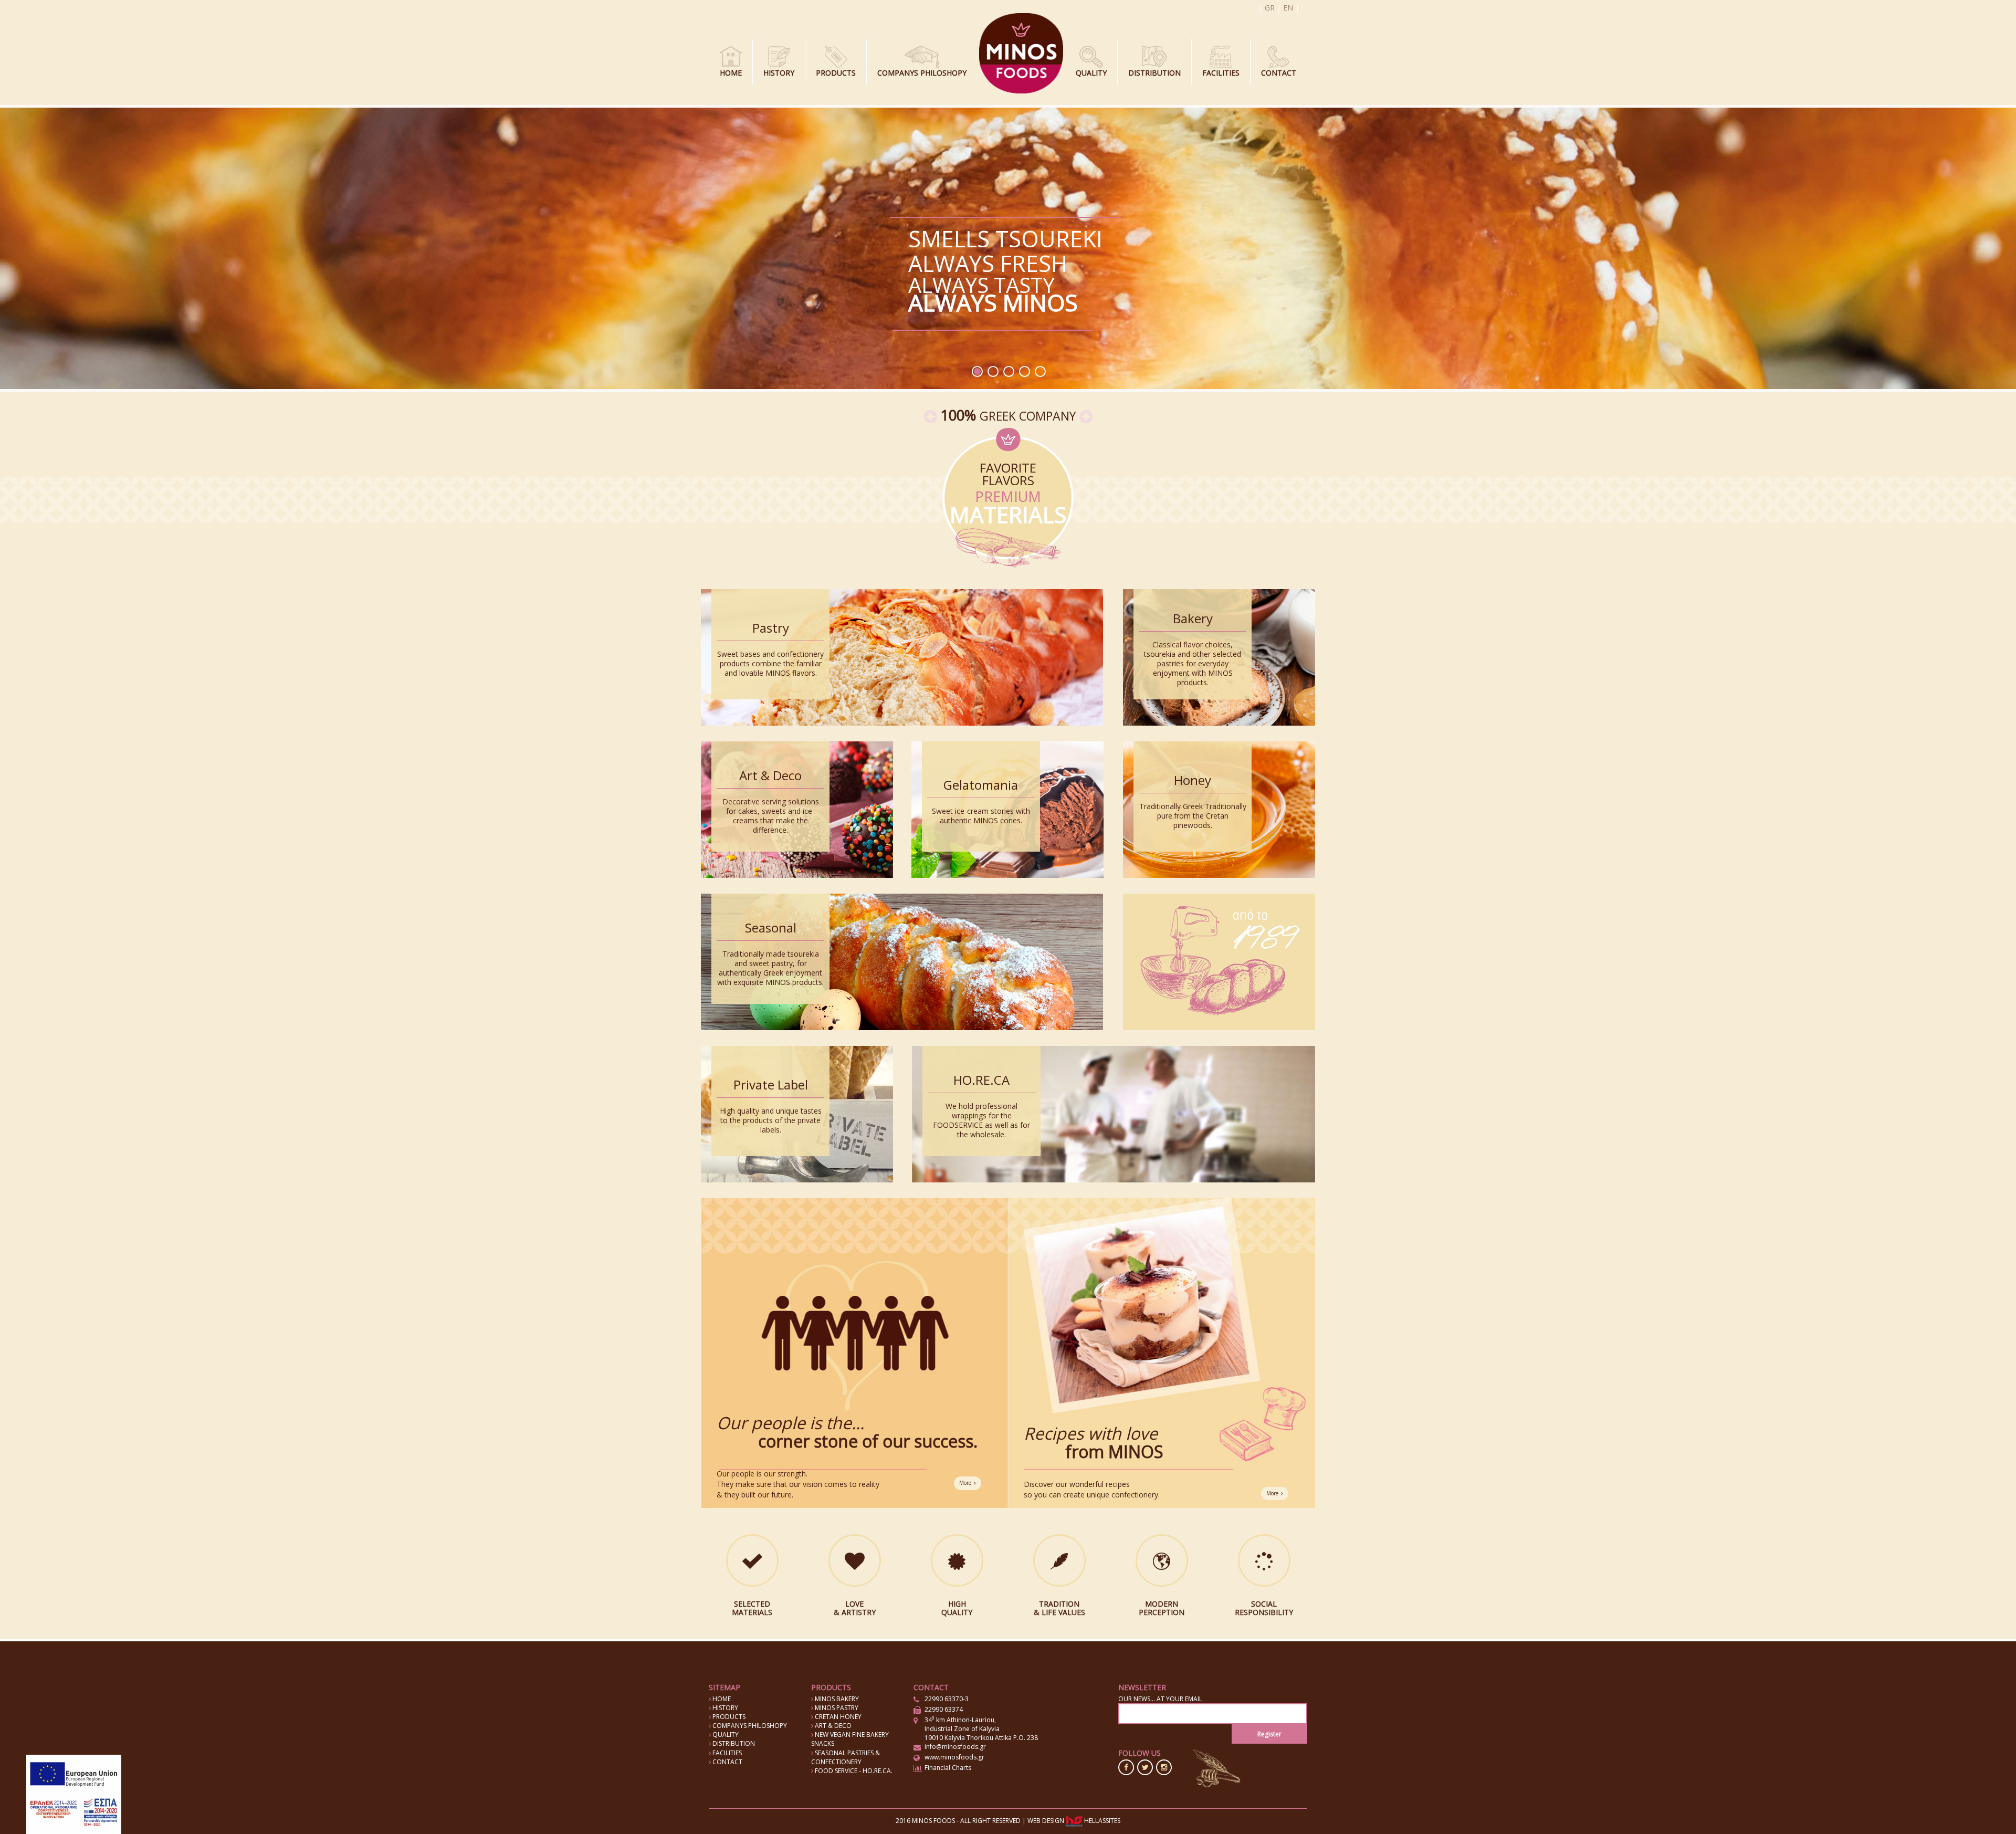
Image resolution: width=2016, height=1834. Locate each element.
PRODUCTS (836, 73)
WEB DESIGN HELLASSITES (1074, 1821)
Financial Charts (948, 1768)
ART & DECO (832, 1726)
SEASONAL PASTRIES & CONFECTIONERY (846, 1757)
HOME (731, 73)
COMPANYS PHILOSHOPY (922, 73)
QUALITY (1091, 73)
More (965, 1483)
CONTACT (1279, 73)
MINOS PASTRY (836, 1708)
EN (1288, 8)
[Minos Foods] (1021, 53)
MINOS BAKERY (836, 1699)
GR (1270, 8)
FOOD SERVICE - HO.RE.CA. (853, 1771)
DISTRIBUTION (1154, 73)
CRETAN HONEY (837, 1717)
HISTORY (779, 73)
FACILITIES (1221, 73)
